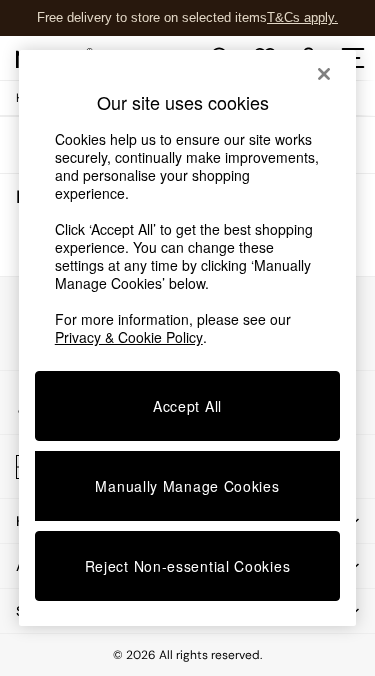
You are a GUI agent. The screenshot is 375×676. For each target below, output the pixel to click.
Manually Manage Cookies (187, 486)
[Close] (324, 74)
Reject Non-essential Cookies (188, 566)
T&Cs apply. (302, 17)
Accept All (187, 406)
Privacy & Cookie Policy (129, 337)
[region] (188, 338)
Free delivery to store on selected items (152, 17)
